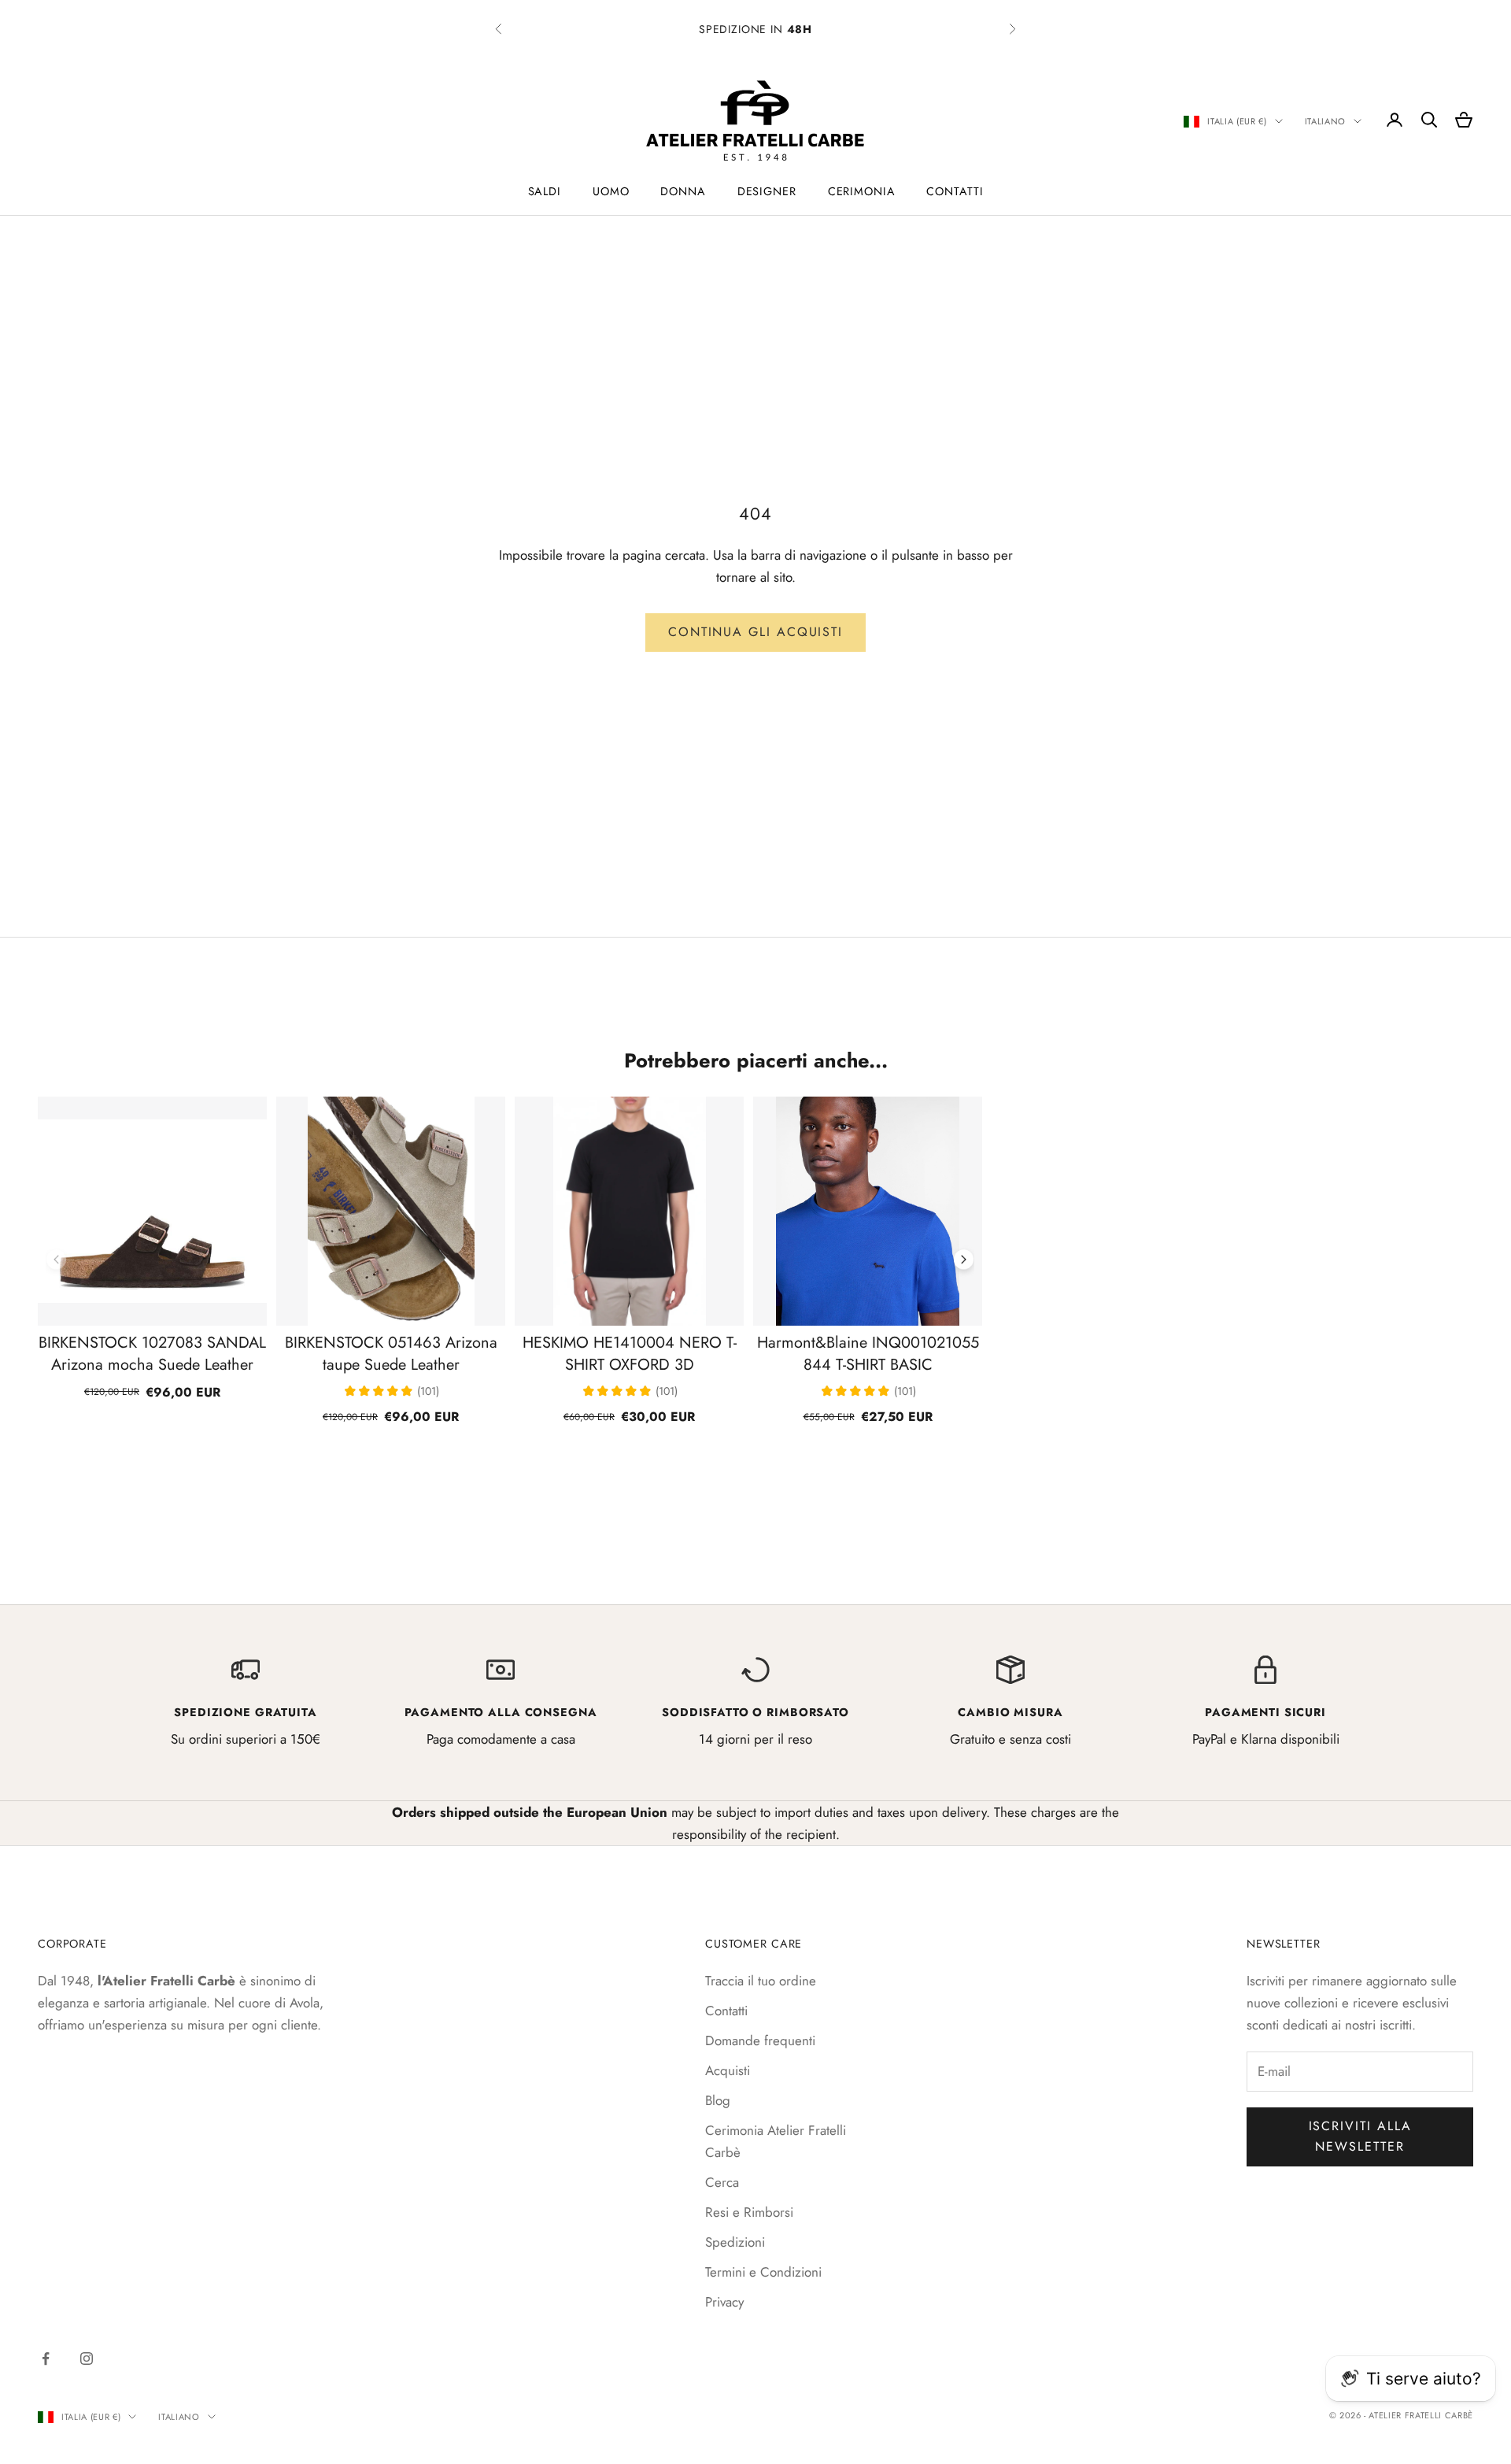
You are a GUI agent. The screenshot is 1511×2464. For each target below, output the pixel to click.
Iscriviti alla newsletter (1360, 2136)
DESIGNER (767, 191)
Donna (683, 191)
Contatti (955, 191)
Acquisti (728, 2070)
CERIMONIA (862, 191)
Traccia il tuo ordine (761, 1981)
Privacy (724, 2302)
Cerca (722, 2182)
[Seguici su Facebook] (46, 2359)
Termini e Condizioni (763, 2272)
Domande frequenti (760, 2040)
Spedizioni (735, 2242)
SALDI (545, 191)
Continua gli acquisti (755, 632)
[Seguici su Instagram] (87, 2359)
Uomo (611, 191)
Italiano (1325, 121)
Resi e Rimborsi (749, 2212)
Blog (718, 2100)
